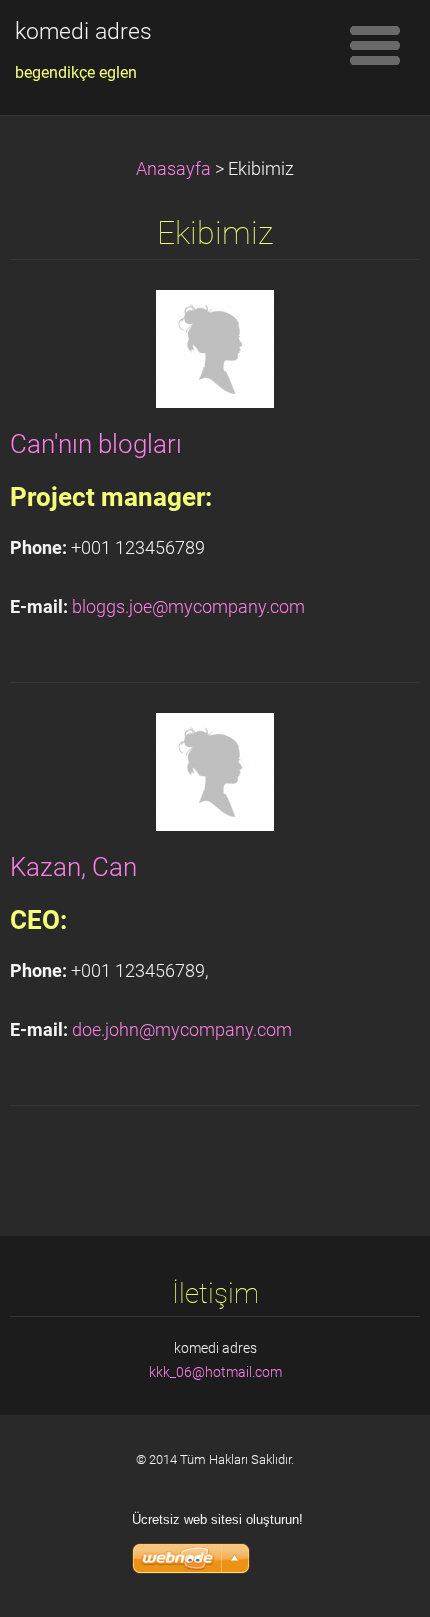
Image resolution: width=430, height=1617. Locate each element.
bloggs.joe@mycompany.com (188, 607)
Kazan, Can (73, 867)
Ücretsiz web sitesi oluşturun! (217, 1519)
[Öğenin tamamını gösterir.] (215, 347)
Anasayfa (173, 169)
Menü (375, 45)
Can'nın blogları (96, 444)
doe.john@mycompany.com (182, 1030)
